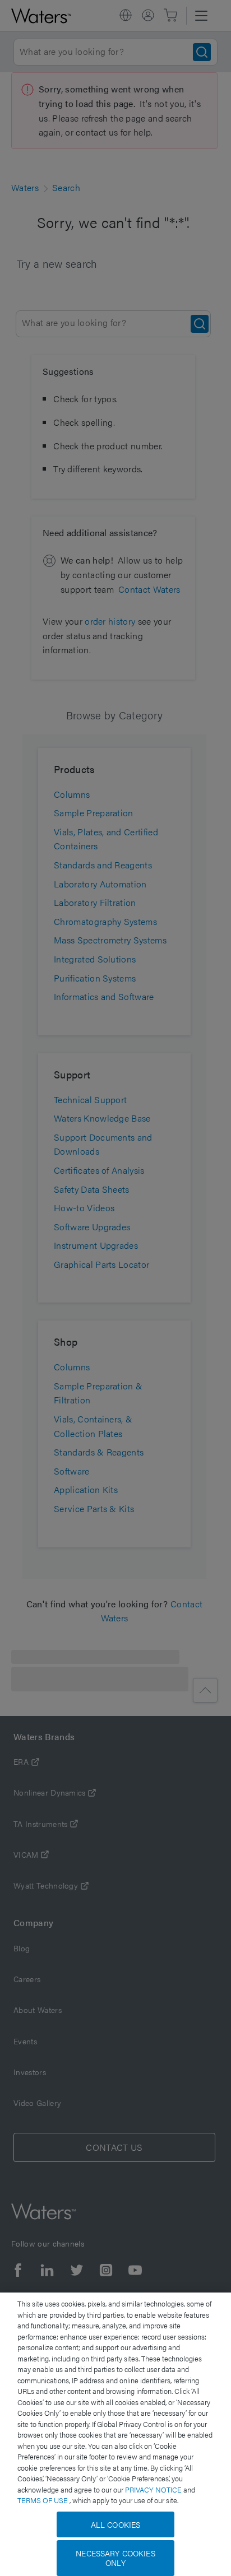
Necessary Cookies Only (115, 2558)
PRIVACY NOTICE (154, 2489)
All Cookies (116, 2524)
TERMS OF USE (43, 2500)
